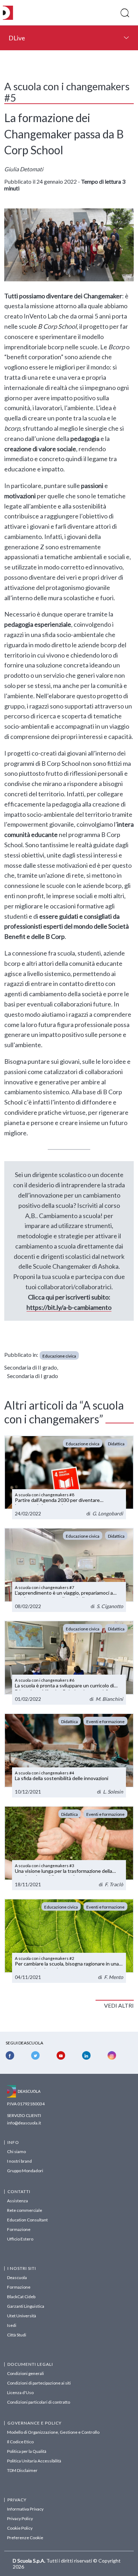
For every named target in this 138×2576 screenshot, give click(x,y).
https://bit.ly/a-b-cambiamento (69, 1307)
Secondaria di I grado (33, 1376)
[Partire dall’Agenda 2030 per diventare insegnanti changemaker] (69, 1478)
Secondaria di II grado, (31, 1367)
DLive (17, 38)
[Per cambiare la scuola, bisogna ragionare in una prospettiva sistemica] (69, 1941)
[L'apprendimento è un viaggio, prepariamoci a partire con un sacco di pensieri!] (69, 1570)
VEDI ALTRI (119, 2005)
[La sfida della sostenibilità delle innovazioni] (69, 1755)
